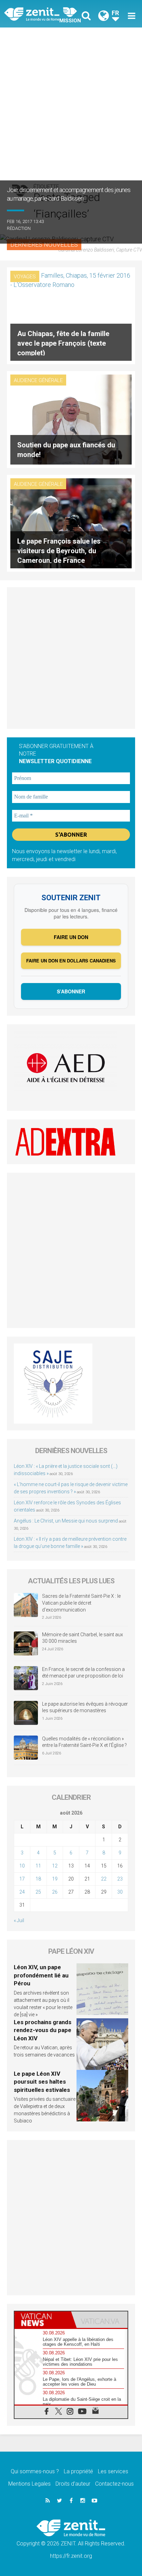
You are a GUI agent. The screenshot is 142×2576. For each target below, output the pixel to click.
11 (38, 1866)
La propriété (78, 2471)
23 (120, 1879)
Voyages (25, 277)
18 (38, 1879)
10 (22, 1866)
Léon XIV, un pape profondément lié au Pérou (41, 1975)
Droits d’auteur (73, 2484)
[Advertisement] (71, 102)
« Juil (19, 1920)
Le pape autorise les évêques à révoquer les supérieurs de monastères (85, 1707)
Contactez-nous (114, 2484)
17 (22, 1879)
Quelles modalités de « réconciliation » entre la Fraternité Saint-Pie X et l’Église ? (84, 1742)
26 (55, 1892)
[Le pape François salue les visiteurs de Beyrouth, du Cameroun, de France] (71, 522)
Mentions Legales (29, 2484)
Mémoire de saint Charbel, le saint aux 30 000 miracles (83, 1638)
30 (120, 1892)
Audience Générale (38, 380)
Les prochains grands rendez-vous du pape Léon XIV (43, 2030)
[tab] (43, 2320)
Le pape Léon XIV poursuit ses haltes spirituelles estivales (42, 2082)
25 (38, 1892)
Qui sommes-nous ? (35, 2471)
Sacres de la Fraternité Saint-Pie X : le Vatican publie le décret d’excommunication (81, 1603)
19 (55, 1879)
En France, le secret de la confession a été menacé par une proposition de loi (83, 1673)
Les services (113, 2471)
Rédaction (19, 228)
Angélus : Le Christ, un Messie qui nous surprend (66, 1521)
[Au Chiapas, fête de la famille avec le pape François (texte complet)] (71, 315)
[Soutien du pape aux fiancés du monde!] (71, 419)
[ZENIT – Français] (40, 14)
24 (22, 1892)
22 (104, 1879)
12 (55, 1866)
